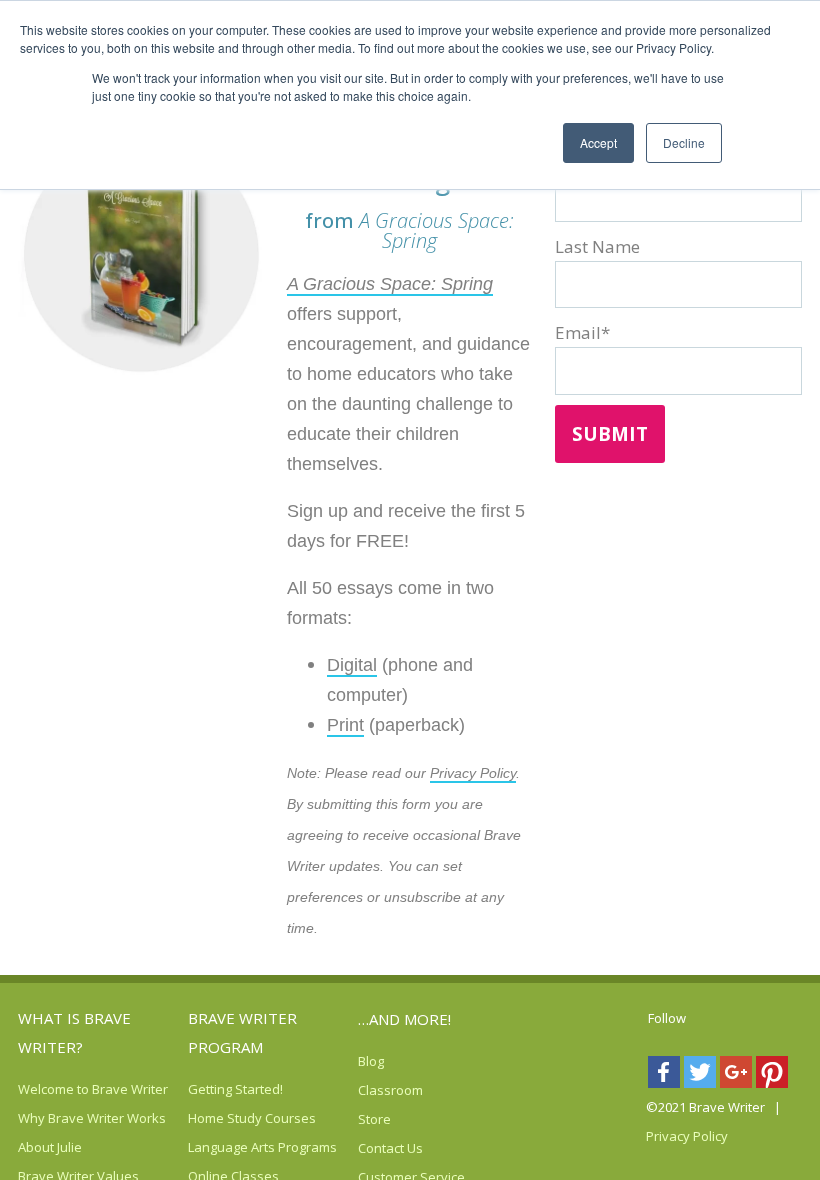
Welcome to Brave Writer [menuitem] (93, 1089)
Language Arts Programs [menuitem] (262, 1147)
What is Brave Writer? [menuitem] (74, 1032)
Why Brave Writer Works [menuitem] (92, 1118)
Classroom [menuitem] (390, 1090)
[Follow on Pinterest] (774, 1076)
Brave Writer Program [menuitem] (242, 1032)
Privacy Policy (473, 773)
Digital (352, 665)
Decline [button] (684, 142)
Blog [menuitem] (371, 1061)
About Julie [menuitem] (50, 1147)
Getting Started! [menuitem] (235, 1089)
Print (345, 725)
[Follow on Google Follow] (738, 1076)
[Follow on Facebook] (666, 1076)
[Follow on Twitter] (702, 1076)
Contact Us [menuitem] (390, 1148)
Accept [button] (598, 142)
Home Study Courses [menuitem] (252, 1118)
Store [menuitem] (374, 1119)
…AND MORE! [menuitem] (404, 1019)
